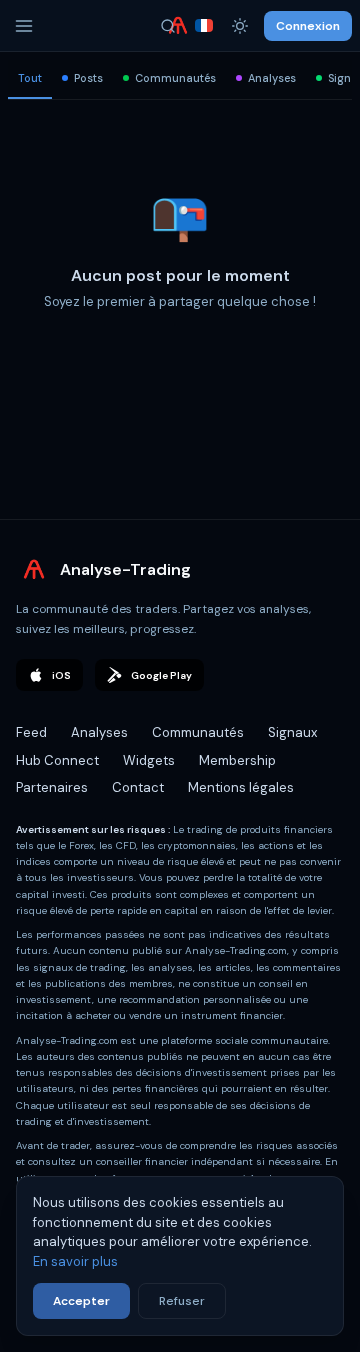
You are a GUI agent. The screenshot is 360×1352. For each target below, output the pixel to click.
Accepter (81, 1301)
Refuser (182, 1301)
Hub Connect (57, 810)
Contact (138, 837)
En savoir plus (75, 1261)
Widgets (149, 810)
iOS (61, 725)
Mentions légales (241, 837)
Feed (31, 782)
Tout (30, 78)
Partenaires (52, 837)
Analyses (272, 78)
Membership (237, 810)
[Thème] (240, 26)
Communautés (175, 78)
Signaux (292, 782)
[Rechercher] (168, 26)
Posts (88, 78)
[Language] (204, 26)
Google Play (161, 725)
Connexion (308, 26)
